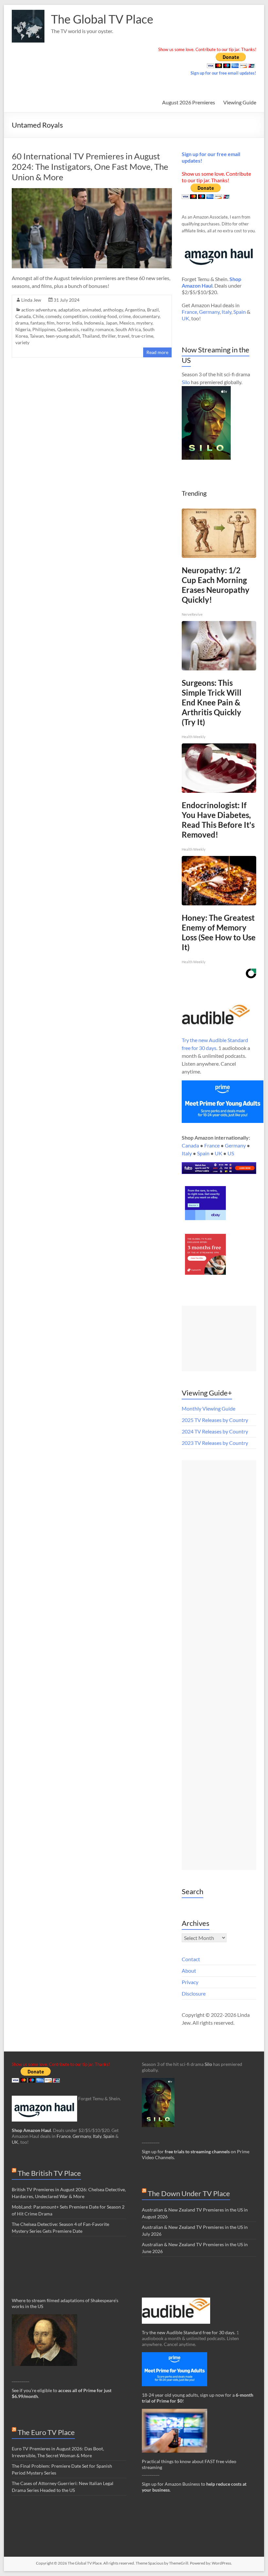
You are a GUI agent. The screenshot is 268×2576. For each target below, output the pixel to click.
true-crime (142, 336)
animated (92, 310)
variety (22, 342)
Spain (240, 312)
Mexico (127, 323)
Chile (38, 316)
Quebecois (68, 329)
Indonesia (94, 323)
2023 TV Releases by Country (215, 1443)
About (189, 1971)
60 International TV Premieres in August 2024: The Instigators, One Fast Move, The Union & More (90, 167)
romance (104, 329)
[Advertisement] (219, 1339)
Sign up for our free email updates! (223, 73)
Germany (209, 312)
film (51, 323)
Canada (23, 316)
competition (75, 316)
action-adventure (39, 310)
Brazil (153, 310)
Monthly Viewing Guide (209, 1408)
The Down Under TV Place (189, 2193)
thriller (109, 336)
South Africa (128, 329)
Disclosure (194, 1993)
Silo (186, 382)
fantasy (38, 323)
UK (185, 318)
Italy (226, 312)
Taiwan (37, 336)
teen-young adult (63, 336)
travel (124, 336)
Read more (157, 352)
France (189, 312)
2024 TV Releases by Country (215, 1431)
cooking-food (103, 316)
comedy (53, 316)
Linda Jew (31, 300)
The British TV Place (49, 2173)
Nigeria (23, 329)
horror (63, 323)
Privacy (190, 1982)
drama (22, 323)
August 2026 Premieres (189, 102)
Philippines (44, 329)
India (77, 323)
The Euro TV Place (46, 2432)
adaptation (69, 310)
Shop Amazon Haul (31, 2130)
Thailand (91, 336)
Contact (191, 1959)
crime (125, 316)
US (231, 1153)
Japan (111, 323)
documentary (146, 316)
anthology (113, 310)
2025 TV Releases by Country (215, 1420)
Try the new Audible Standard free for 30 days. (189, 2332)
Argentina (135, 310)
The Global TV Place (102, 19)
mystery (144, 323)
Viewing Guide (240, 102)
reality (87, 329)
